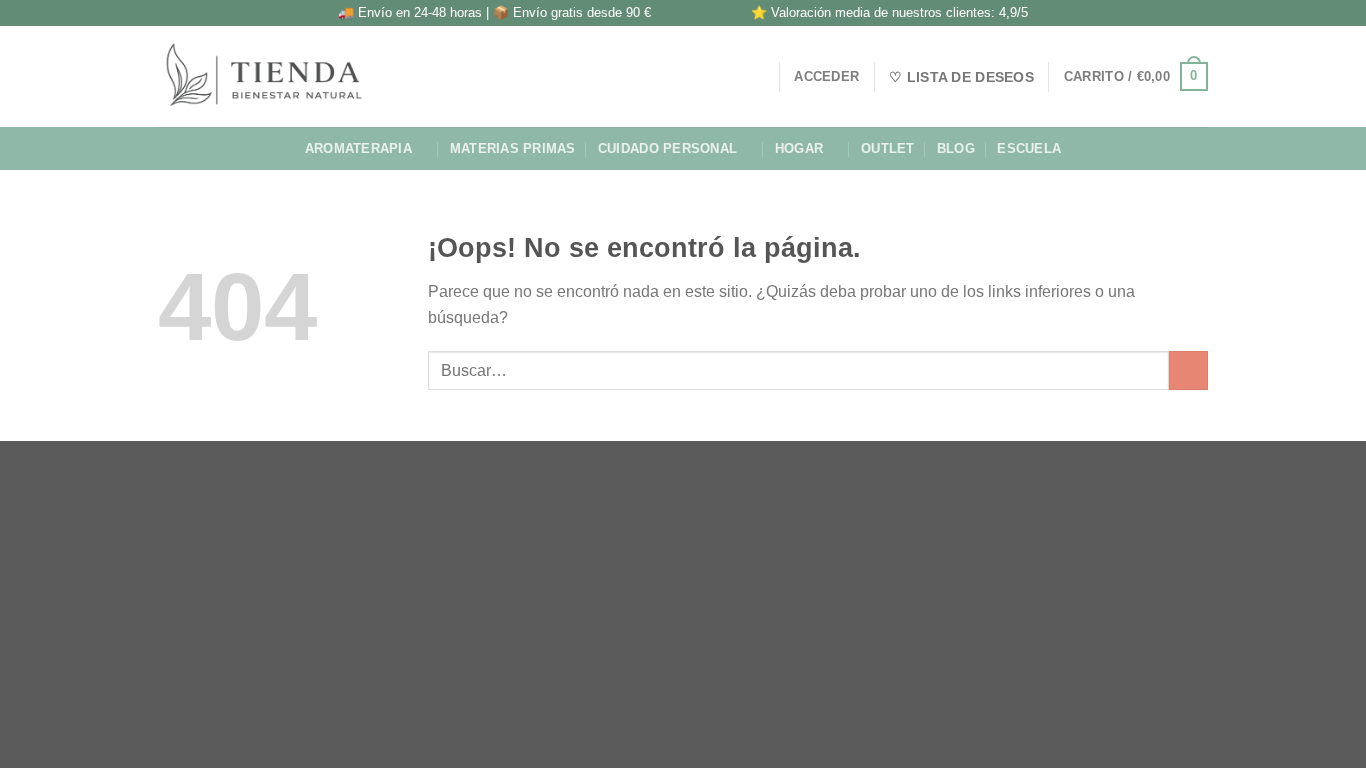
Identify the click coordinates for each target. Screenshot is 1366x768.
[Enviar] (1188, 370)
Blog (956, 148)
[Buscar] (756, 76)
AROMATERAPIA (358, 148)
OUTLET (888, 148)
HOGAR (799, 148)
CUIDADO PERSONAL (667, 148)
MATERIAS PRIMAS (513, 148)
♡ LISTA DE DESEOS (961, 77)
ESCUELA (1029, 148)
